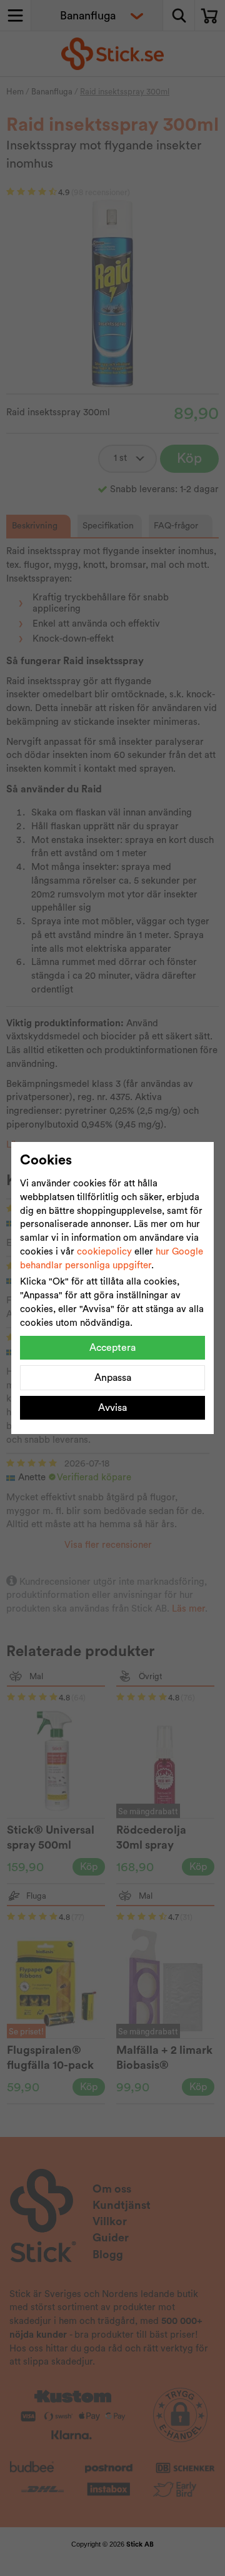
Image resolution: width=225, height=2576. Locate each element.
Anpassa (113, 1378)
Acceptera (112, 1348)
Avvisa (112, 1408)
